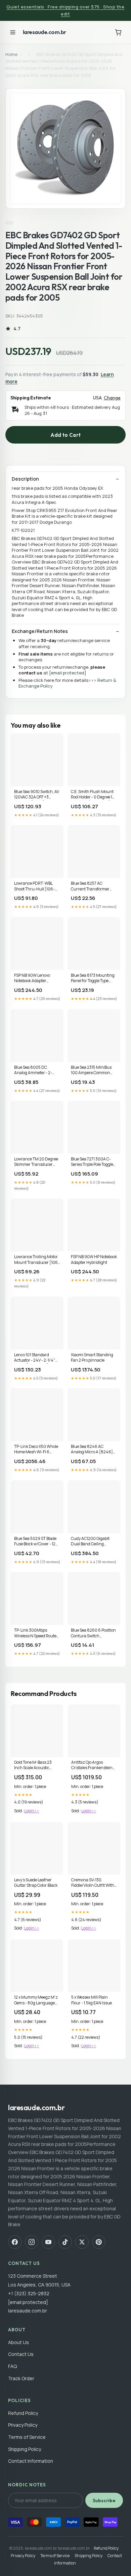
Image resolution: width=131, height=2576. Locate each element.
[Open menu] (13, 32)
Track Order (21, 2378)
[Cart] (118, 32)
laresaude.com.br (45, 32)
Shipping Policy (25, 2449)
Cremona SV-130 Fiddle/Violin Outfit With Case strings (93, 1883)
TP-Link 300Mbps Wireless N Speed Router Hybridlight (36, 1633)
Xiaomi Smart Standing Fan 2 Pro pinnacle (92, 1358)
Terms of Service (27, 2437)
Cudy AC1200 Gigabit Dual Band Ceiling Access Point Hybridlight (93, 1542)
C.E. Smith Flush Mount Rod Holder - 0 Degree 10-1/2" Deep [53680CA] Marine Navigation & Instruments (94, 795)
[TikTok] (65, 2242)
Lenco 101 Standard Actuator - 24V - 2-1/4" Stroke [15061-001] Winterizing (35, 1358)
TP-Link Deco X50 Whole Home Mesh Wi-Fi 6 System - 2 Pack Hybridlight (36, 1450)
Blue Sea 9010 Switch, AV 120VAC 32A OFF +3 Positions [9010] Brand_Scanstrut (37, 795)
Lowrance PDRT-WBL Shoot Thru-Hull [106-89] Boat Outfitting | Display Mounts (34, 886)
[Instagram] (32, 2242)
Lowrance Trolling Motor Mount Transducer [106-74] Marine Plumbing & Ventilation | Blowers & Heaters (37, 1260)
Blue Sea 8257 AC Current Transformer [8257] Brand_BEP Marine (90, 886)
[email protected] (68, 673)
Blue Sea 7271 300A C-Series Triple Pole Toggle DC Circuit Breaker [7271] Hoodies (94, 1162)
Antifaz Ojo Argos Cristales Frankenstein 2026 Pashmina (92, 1765)
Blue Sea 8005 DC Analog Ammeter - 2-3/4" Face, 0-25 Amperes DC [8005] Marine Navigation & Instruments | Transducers (37, 1070)
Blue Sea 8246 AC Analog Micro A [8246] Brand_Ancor (92, 1450)
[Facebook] (15, 2242)
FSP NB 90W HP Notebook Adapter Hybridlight (94, 1260)
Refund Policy (23, 2413)
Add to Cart (65, 435)
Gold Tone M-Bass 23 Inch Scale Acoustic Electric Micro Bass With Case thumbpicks (36, 1765)
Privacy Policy (23, 2425)
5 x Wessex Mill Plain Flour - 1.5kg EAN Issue (92, 2000)
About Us (18, 2342)
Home (11, 54)
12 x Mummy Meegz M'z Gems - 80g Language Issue (36, 2000)
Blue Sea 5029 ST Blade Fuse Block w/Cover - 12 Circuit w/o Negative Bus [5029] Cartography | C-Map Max (36, 1542)
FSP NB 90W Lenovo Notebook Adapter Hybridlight (32, 978)
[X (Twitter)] (82, 2242)
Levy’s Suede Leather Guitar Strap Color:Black (36, 1883)
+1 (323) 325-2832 (29, 2293)
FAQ (12, 2366)
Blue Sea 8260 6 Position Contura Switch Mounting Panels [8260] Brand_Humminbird (94, 1633)
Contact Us (21, 2354)
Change (112, 398)
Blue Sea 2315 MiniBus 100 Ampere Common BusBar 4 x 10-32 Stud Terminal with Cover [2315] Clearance (91, 1070)
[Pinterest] (99, 2242)
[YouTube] (48, 2242)
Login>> (32, 1811)
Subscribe (104, 2501)
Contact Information (31, 2461)
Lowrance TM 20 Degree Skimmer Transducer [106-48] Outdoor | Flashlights (36, 1162)
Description (25, 479)
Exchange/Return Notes (40, 631)
